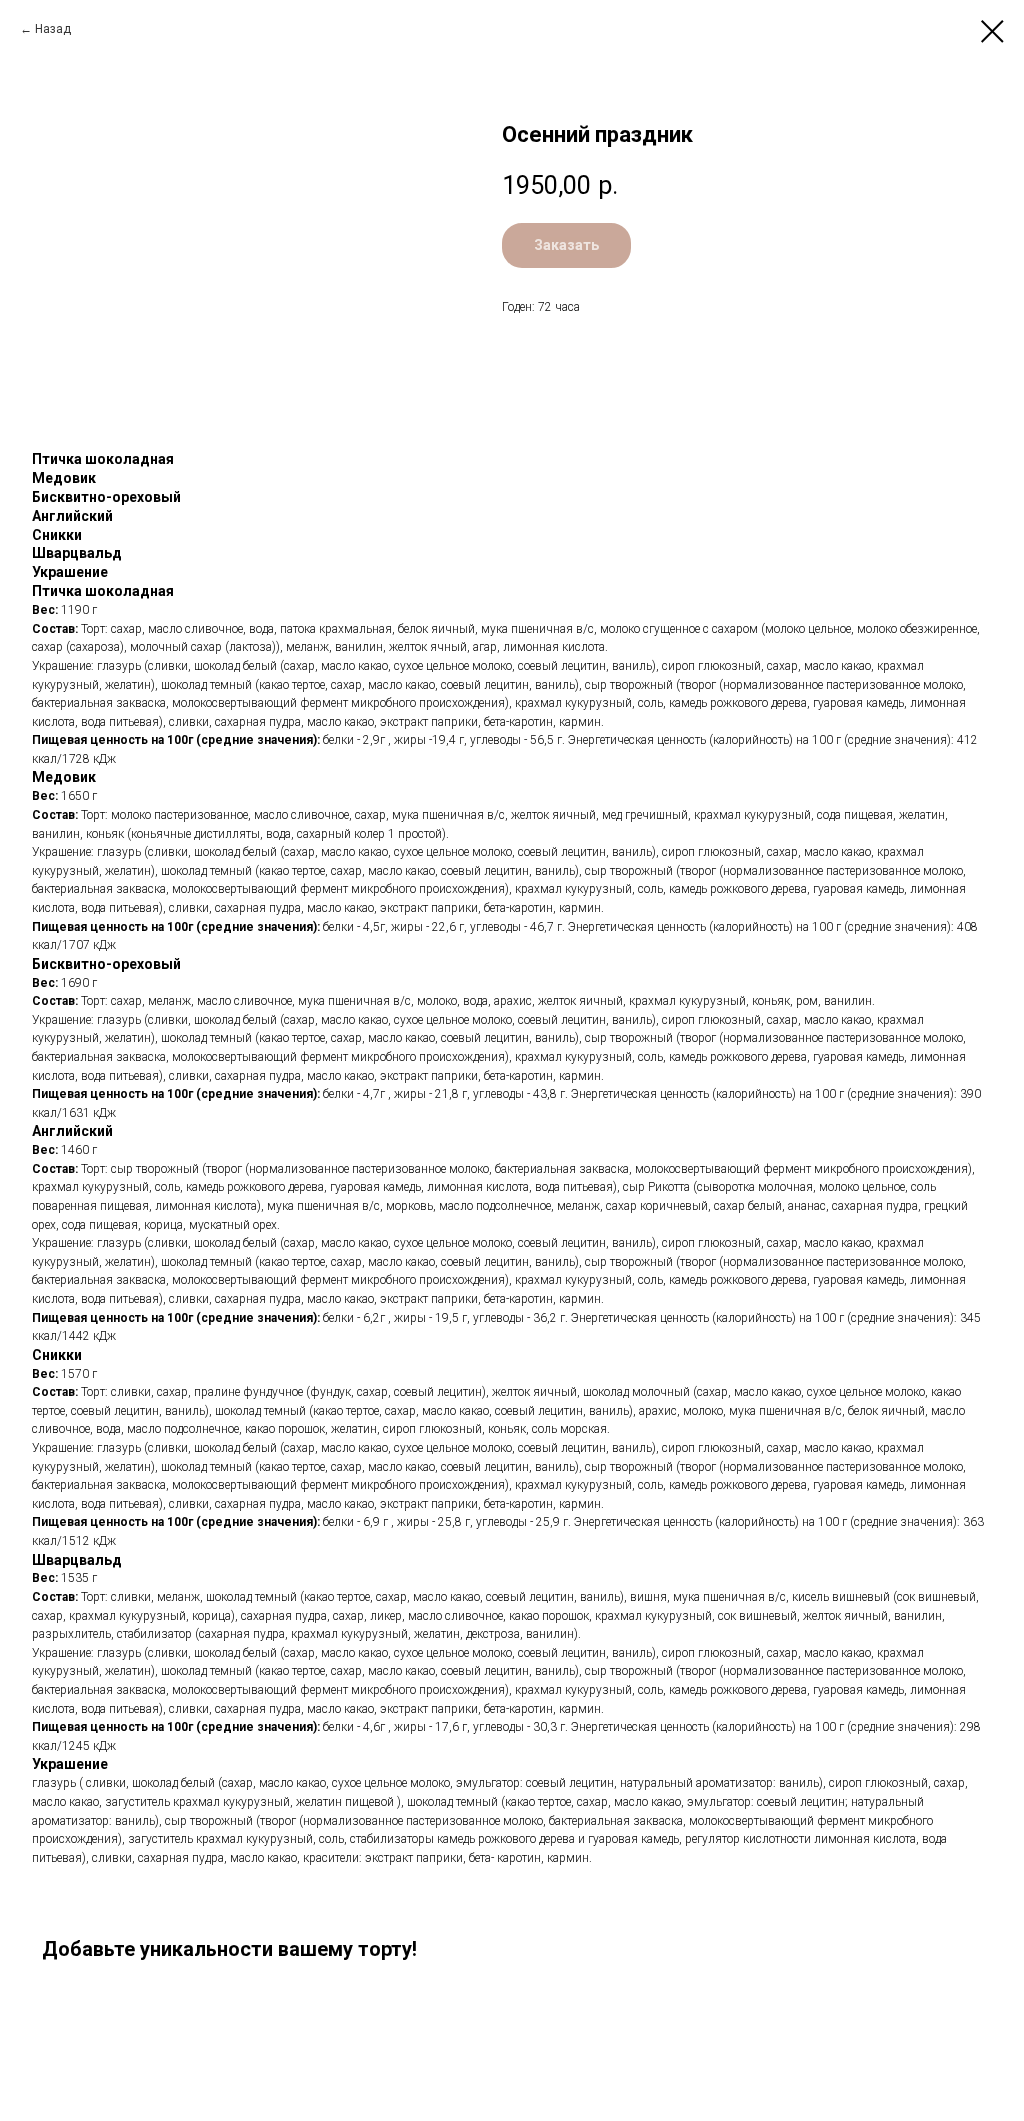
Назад (53, 29)
